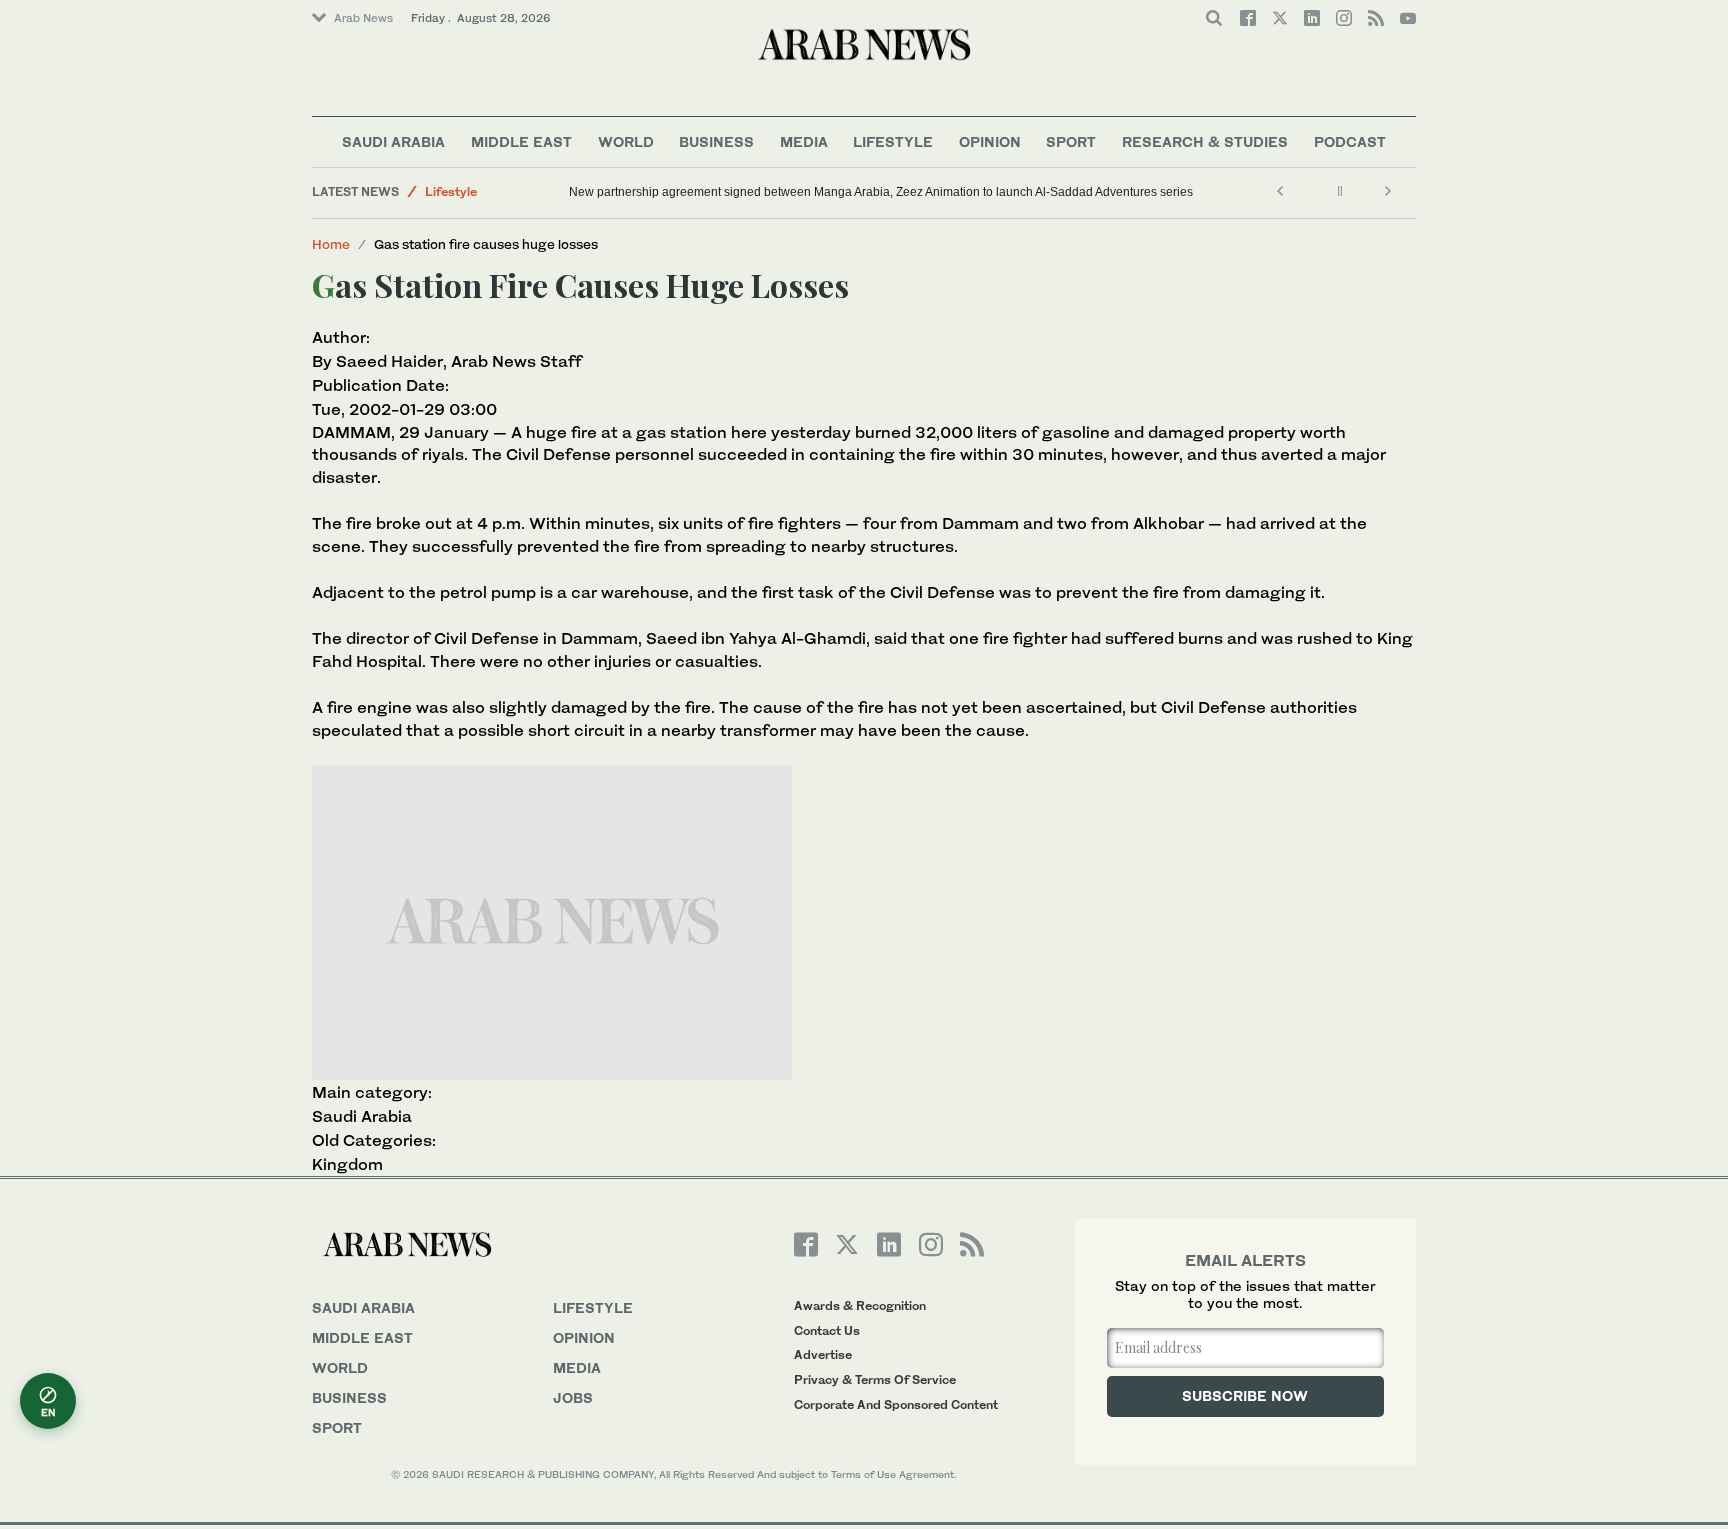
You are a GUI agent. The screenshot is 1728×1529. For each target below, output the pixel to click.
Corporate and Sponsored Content (896, 1404)
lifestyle (593, 1307)
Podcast (1350, 141)
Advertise (823, 1354)
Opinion (990, 141)
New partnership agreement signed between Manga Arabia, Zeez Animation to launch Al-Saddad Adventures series (881, 192)
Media (804, 141)
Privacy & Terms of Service (875, 1379)
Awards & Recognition (860, 1305)
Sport (1071, 141)
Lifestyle (893, 141)
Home (331, 244)
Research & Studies (1205, 141)
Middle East (521, 141)
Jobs (573, 1397)
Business (716, 141)
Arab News (363, 18)
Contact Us (827, 1330)
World (626, 141)
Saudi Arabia (393, 141)
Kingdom (347, 1164)
